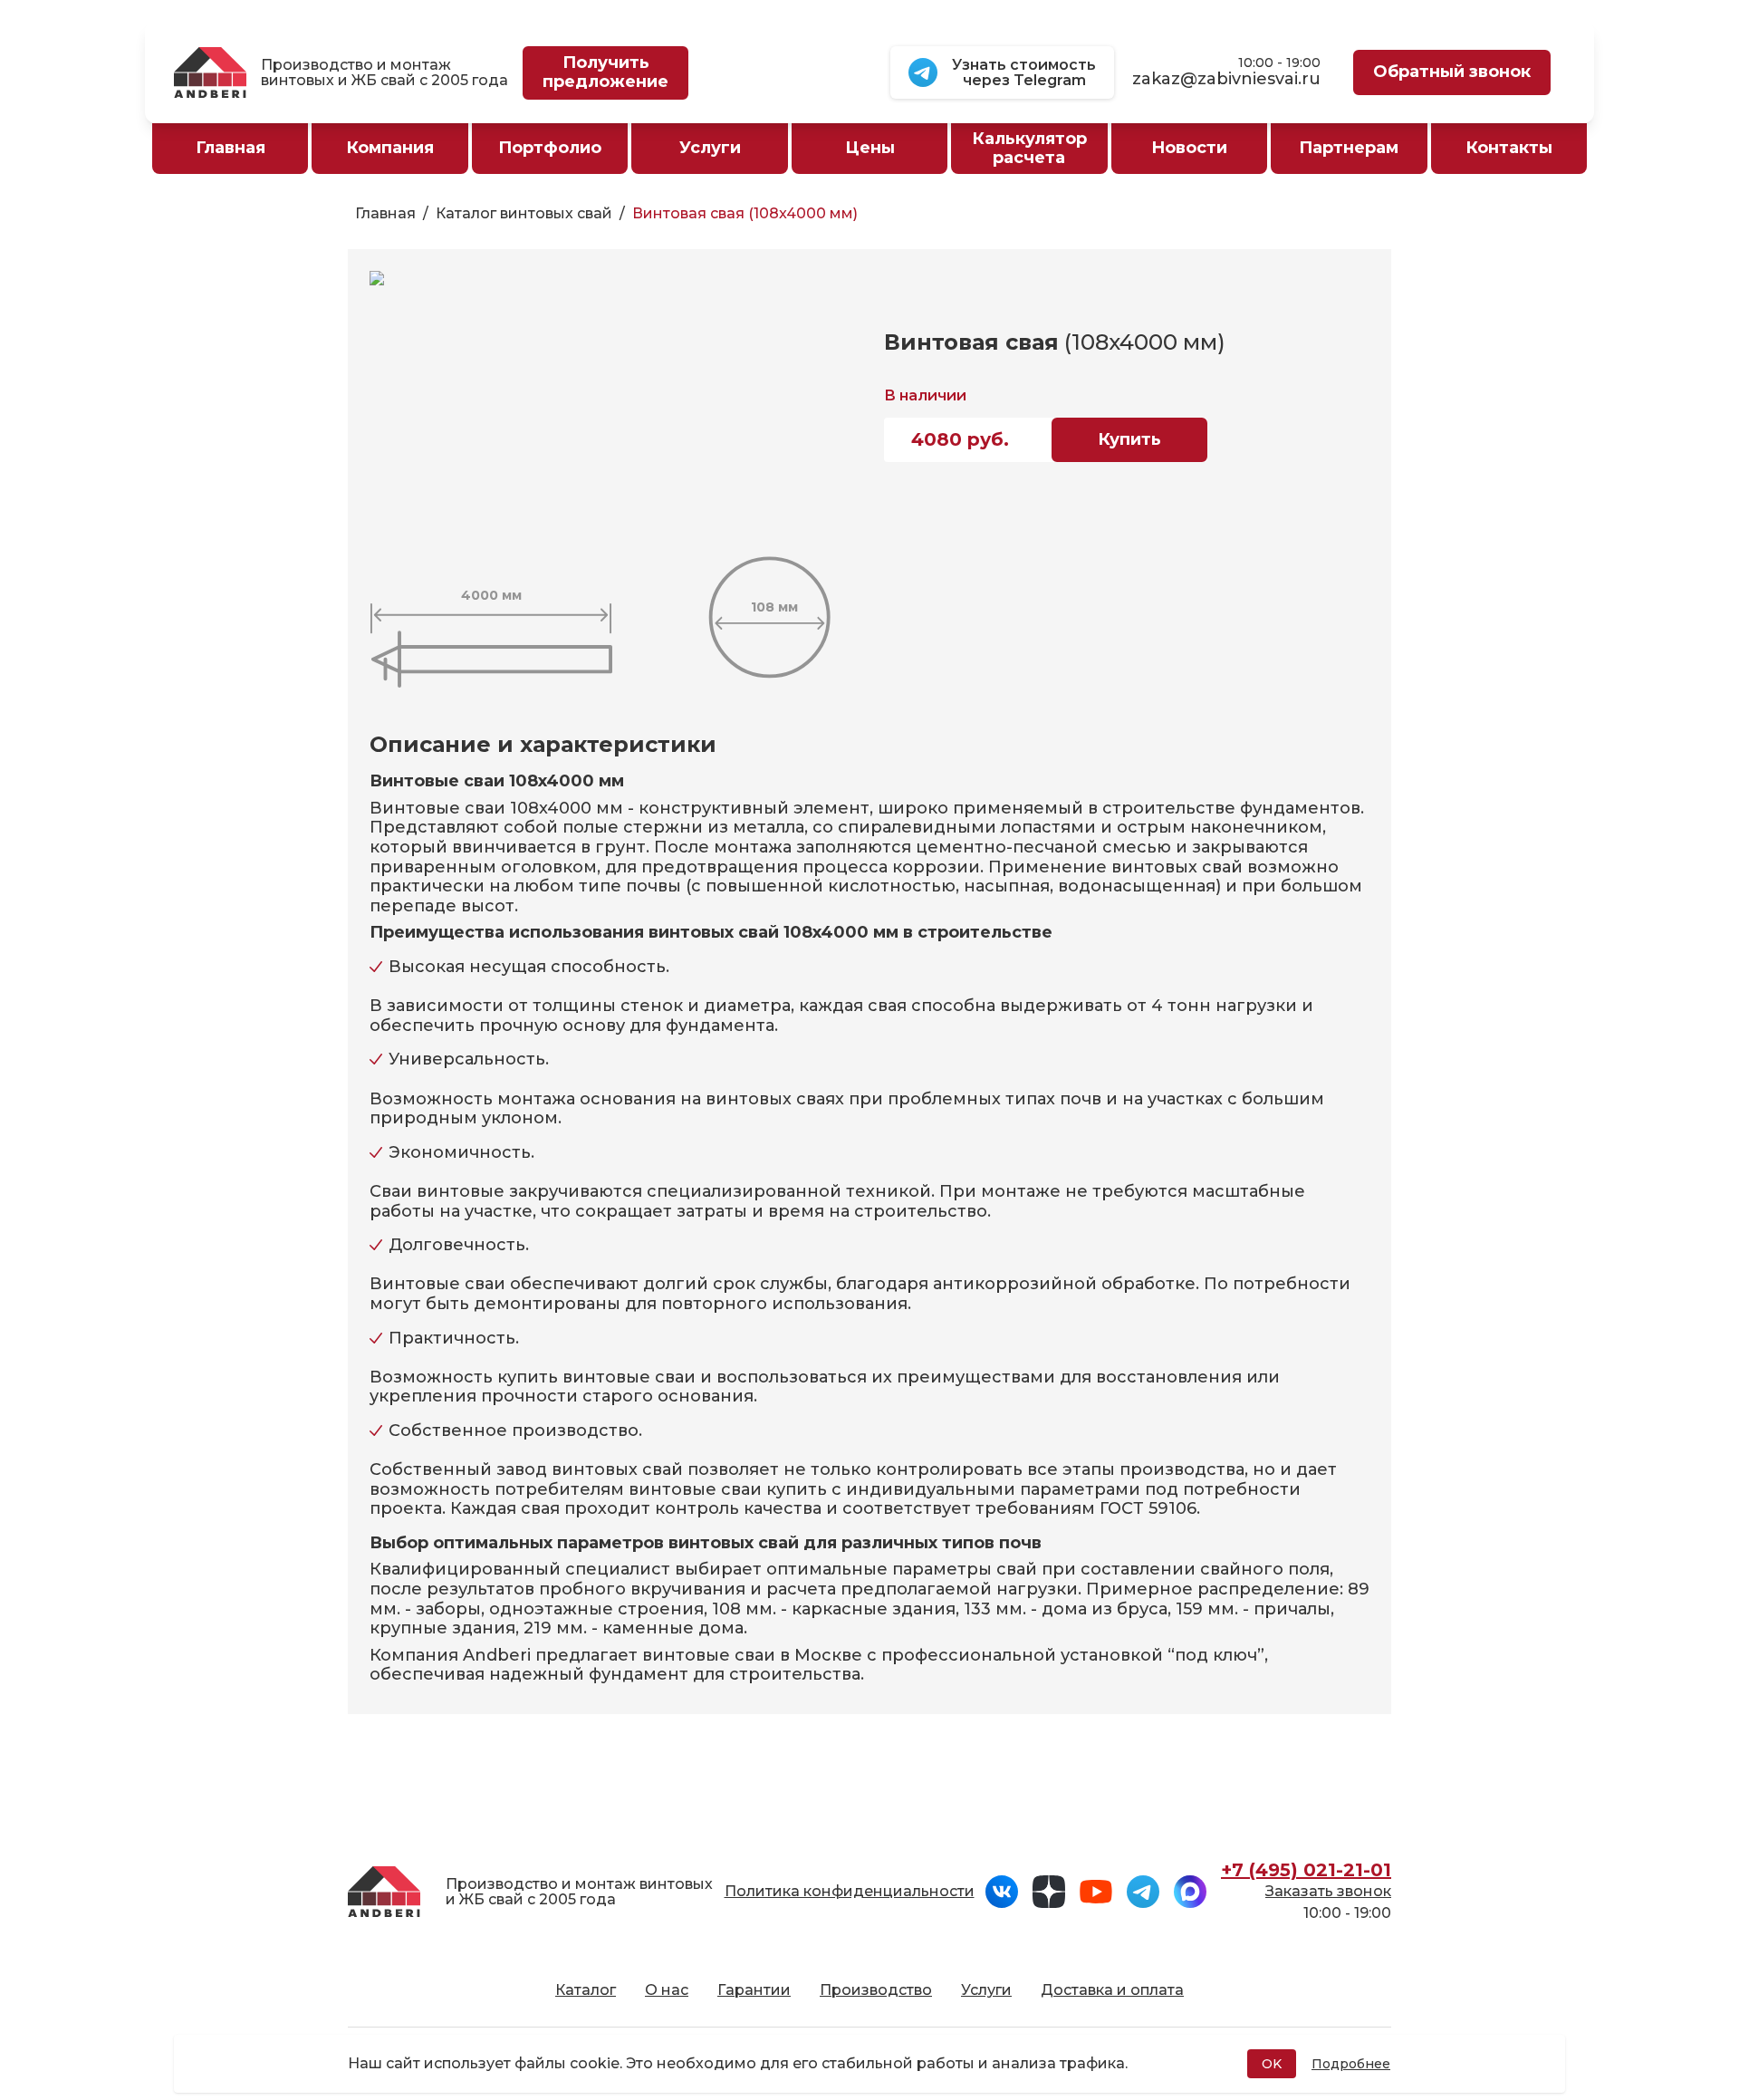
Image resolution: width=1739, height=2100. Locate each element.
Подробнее (1351, 2064)
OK (1272, 2064)
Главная (385, 213)
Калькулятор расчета (1029, 149)
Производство (876, 1990)
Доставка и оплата (1112, 1990)
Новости (1189, 148)
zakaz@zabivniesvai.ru (1226, 79)
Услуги (986, 1990)
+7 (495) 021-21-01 (1306, 1870)
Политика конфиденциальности (850, 1891)
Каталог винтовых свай (524, 213)
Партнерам (1349, 148)
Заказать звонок (1328, 1891)
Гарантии (754, 1990)
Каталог (586, 1990)
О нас (667, 1990)
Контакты (1509, 148)
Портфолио (550, 148)
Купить (1129, 439)
